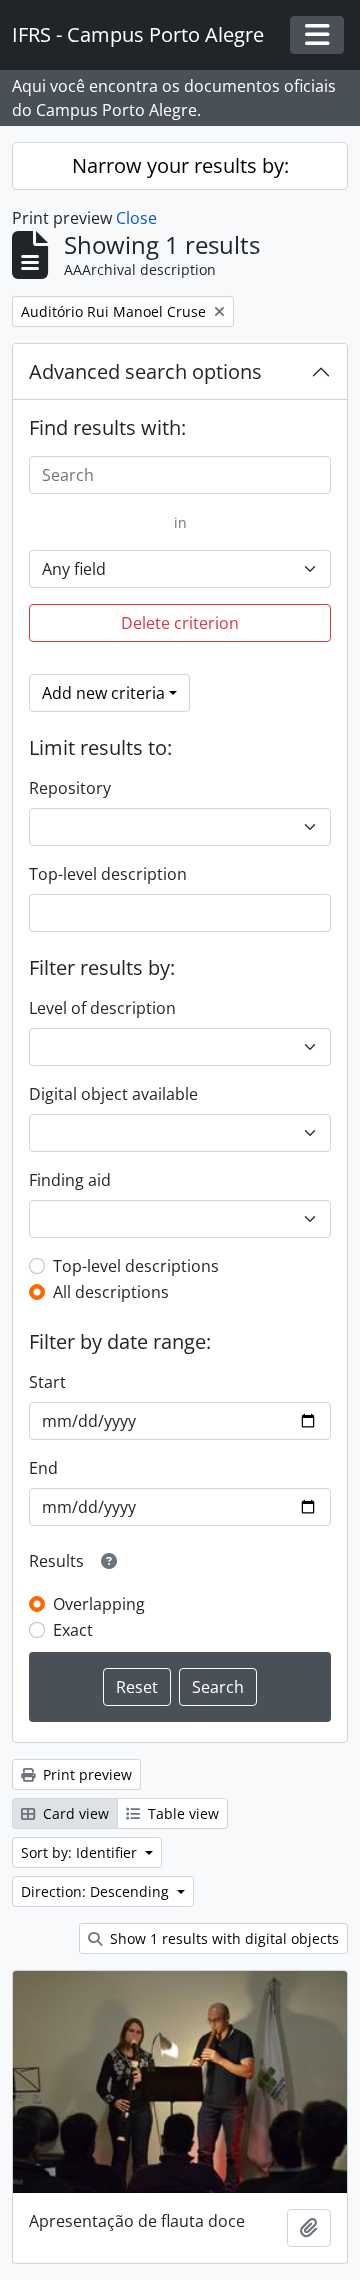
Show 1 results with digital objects (222, 1938)
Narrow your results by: (180, 165)
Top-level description (108, 874)
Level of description (102, 1008)
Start (47, 1382)
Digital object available (113, 1094)
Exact (73, 1630)
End (43, 1468)
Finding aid (70, 1180)
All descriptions (111, 1292)
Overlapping (99, 1604)
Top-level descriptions (136, 1266)
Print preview (85, 1774)
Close (136, 218)
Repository (70, 788)
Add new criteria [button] (103, 693)
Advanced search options (145, 371)
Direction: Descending (97, 1891)
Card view (74, 1813)
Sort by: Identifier (81, 1852)
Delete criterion (180, 623)
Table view (181, 1813)
